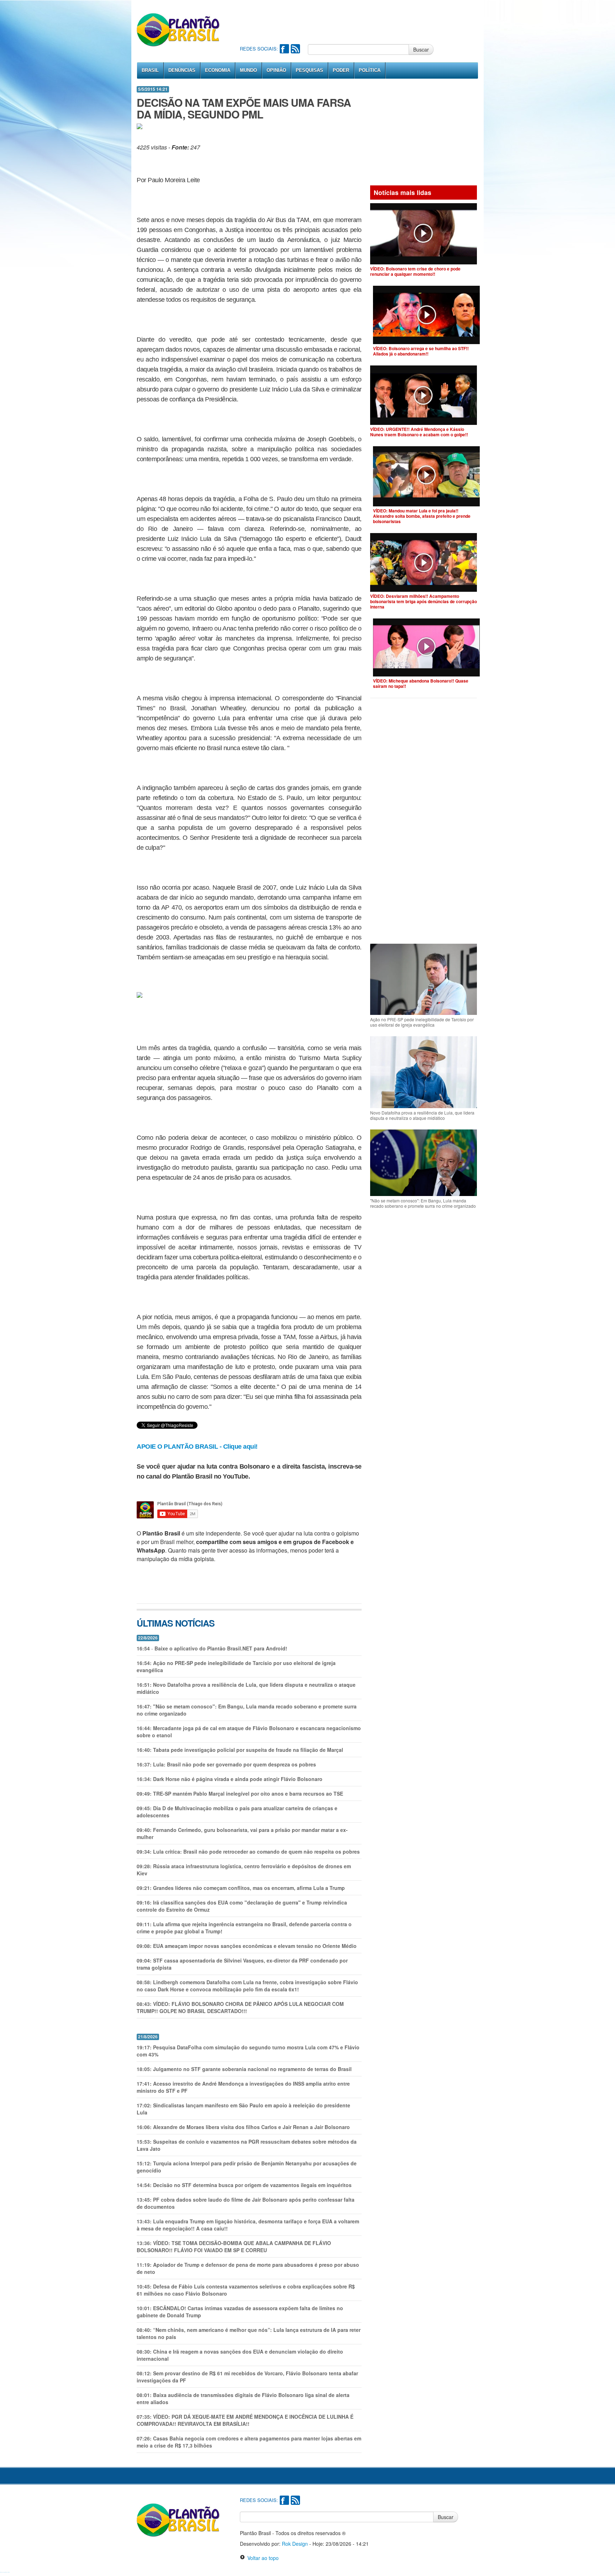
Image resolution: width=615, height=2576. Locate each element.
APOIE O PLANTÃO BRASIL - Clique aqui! (197, 1447)
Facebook (284, 49)
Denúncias (182, 70)
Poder (341, 70)
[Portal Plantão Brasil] (178, 30)
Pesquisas (309, 70)
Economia (218, 70)
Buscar (421, 49)
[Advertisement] (369, 21)
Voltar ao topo (262, 2558)
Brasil (150, 70)
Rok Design (295, 2544)
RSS (295, 49)
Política (370, 70)
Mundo (248, 70)
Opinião (276, 70)
